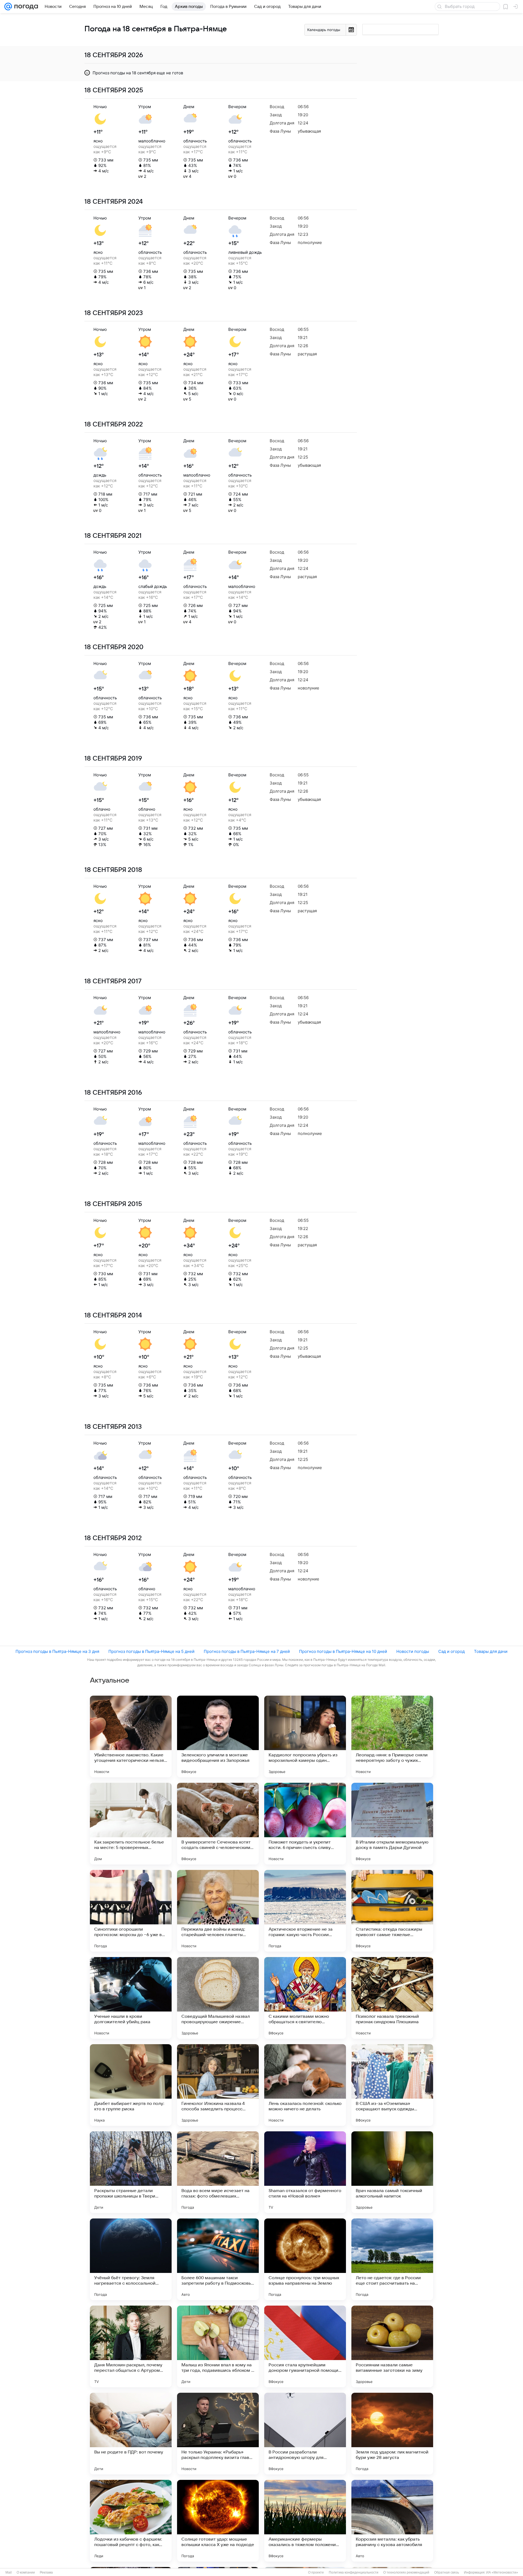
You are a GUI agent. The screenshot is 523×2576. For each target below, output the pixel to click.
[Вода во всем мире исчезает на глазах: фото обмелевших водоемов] (218, 2172)
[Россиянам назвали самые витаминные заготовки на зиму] (392, 2346)
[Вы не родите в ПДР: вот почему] (131, 2434)
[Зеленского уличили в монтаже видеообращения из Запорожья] (218, 1736)
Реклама (46, 2572)
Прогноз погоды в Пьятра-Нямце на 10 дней (343, 1651)
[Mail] (8, 7)
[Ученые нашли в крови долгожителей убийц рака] (131, 1998)
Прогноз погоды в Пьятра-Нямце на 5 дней (151, 1651)
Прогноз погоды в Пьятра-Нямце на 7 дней (247, 1651)
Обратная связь (447, 2572)
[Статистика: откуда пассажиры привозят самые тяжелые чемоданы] (392, 1911)
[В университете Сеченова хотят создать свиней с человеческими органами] (218, 1824)
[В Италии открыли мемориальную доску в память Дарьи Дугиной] (392, 1824)
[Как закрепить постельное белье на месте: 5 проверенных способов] (131, 1824)
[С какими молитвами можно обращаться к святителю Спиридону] (305, 1998)
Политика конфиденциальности (354, 2572)
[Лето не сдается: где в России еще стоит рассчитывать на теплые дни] (392, 2259)
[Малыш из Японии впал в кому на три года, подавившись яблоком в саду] (218, 2346)
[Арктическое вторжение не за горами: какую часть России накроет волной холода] (305, 1911)
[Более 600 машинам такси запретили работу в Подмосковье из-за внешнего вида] (218, 2259)
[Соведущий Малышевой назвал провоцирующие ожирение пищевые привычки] (218, 1998)
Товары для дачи (491, 1651)
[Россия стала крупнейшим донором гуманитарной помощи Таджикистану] (305, 2346)
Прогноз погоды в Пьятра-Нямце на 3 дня (57, 1651)
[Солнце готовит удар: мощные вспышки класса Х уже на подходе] (218, 2521)
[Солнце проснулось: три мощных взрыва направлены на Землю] (305, 2259)
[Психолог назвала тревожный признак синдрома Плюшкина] (392, 1998)
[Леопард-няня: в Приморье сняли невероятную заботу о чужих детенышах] (392, 1736)
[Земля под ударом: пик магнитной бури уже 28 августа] (392, 2434)
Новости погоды (413, 1651)
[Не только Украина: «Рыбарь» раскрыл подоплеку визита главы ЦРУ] (218, 2434)
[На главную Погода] (25, 7)
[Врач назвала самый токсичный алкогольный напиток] (392, 2172)
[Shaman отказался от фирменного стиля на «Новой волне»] (305, 2172)
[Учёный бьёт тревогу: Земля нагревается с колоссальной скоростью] (131, 2259)
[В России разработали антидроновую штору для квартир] (305, 2434)
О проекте (316, 2572)
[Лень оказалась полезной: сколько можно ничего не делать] (305, 2085)
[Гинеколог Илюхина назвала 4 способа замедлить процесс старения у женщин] (218, 2085)
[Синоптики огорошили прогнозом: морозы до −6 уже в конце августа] (131, 1911)
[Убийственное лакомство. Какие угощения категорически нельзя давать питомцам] (131, 1736)
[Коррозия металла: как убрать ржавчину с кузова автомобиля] (392, 2521)
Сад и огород (451, 1651)
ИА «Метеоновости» (502, 2572)
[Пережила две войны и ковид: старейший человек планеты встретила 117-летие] (218, 1911)
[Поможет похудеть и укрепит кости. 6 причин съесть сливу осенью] (305, 1824)
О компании (26, 2572)
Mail (9, 2572)
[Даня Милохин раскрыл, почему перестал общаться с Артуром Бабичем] (131, 2346)
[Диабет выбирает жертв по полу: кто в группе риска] (131, 2085)
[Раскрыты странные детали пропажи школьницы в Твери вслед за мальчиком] (131, 2172)
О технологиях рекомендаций (406, 2572)
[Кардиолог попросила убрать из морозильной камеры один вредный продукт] (305, 1736)
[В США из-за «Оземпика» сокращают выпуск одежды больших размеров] (392, 2085)
